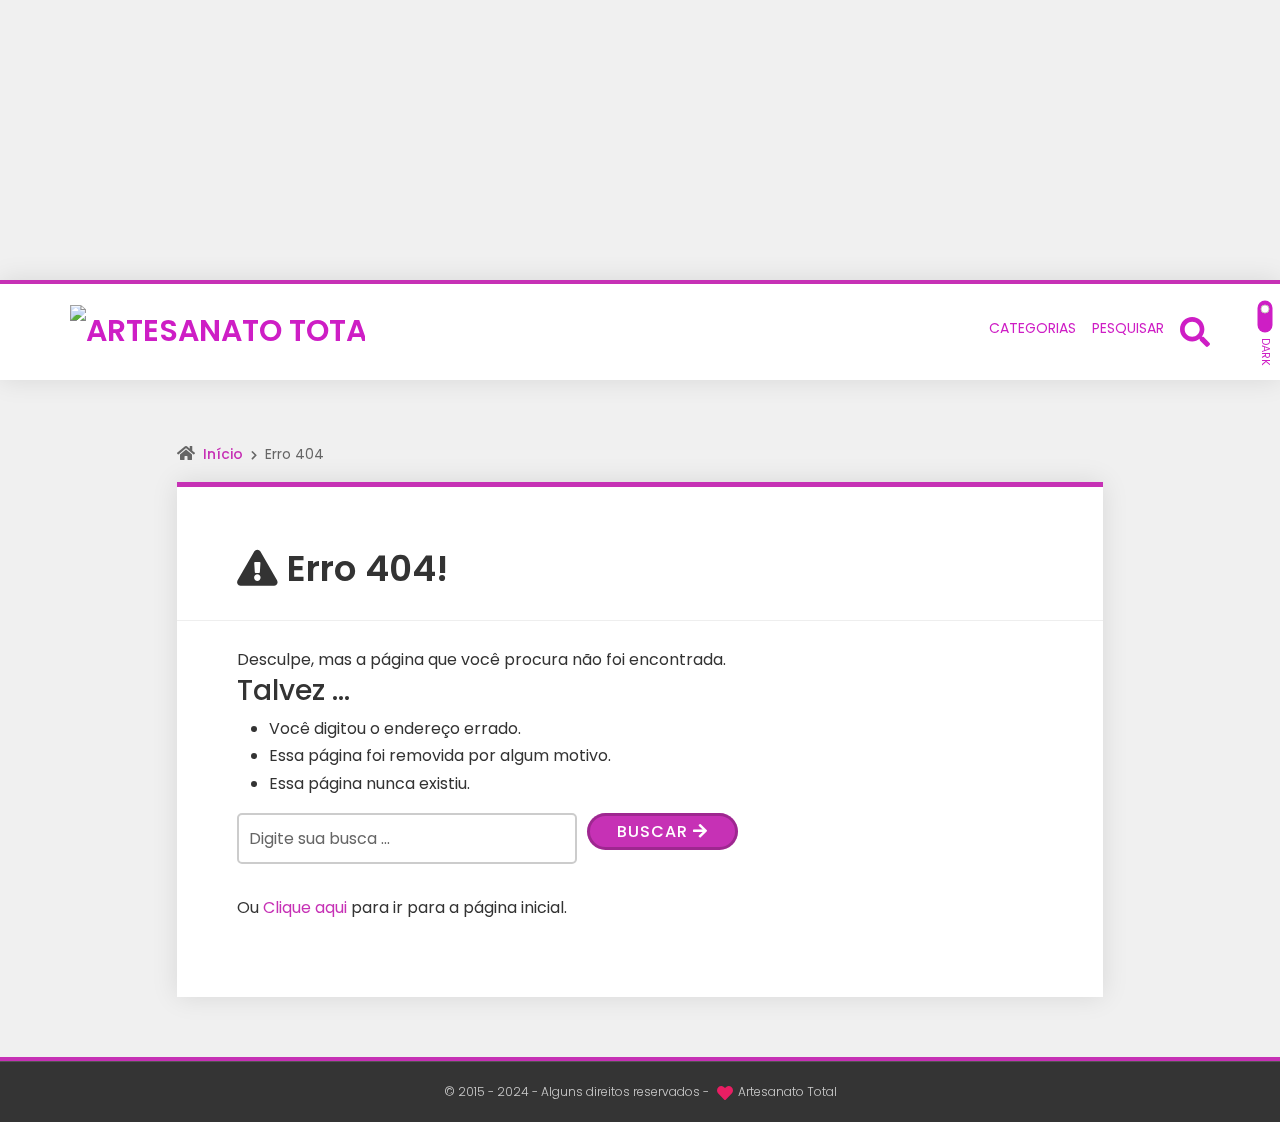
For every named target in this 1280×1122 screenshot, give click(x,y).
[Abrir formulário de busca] (1195, 330)
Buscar (655, 831)
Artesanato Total (787, 1091)
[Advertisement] (640, 140)
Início (223, 454)
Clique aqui (305, 907)
